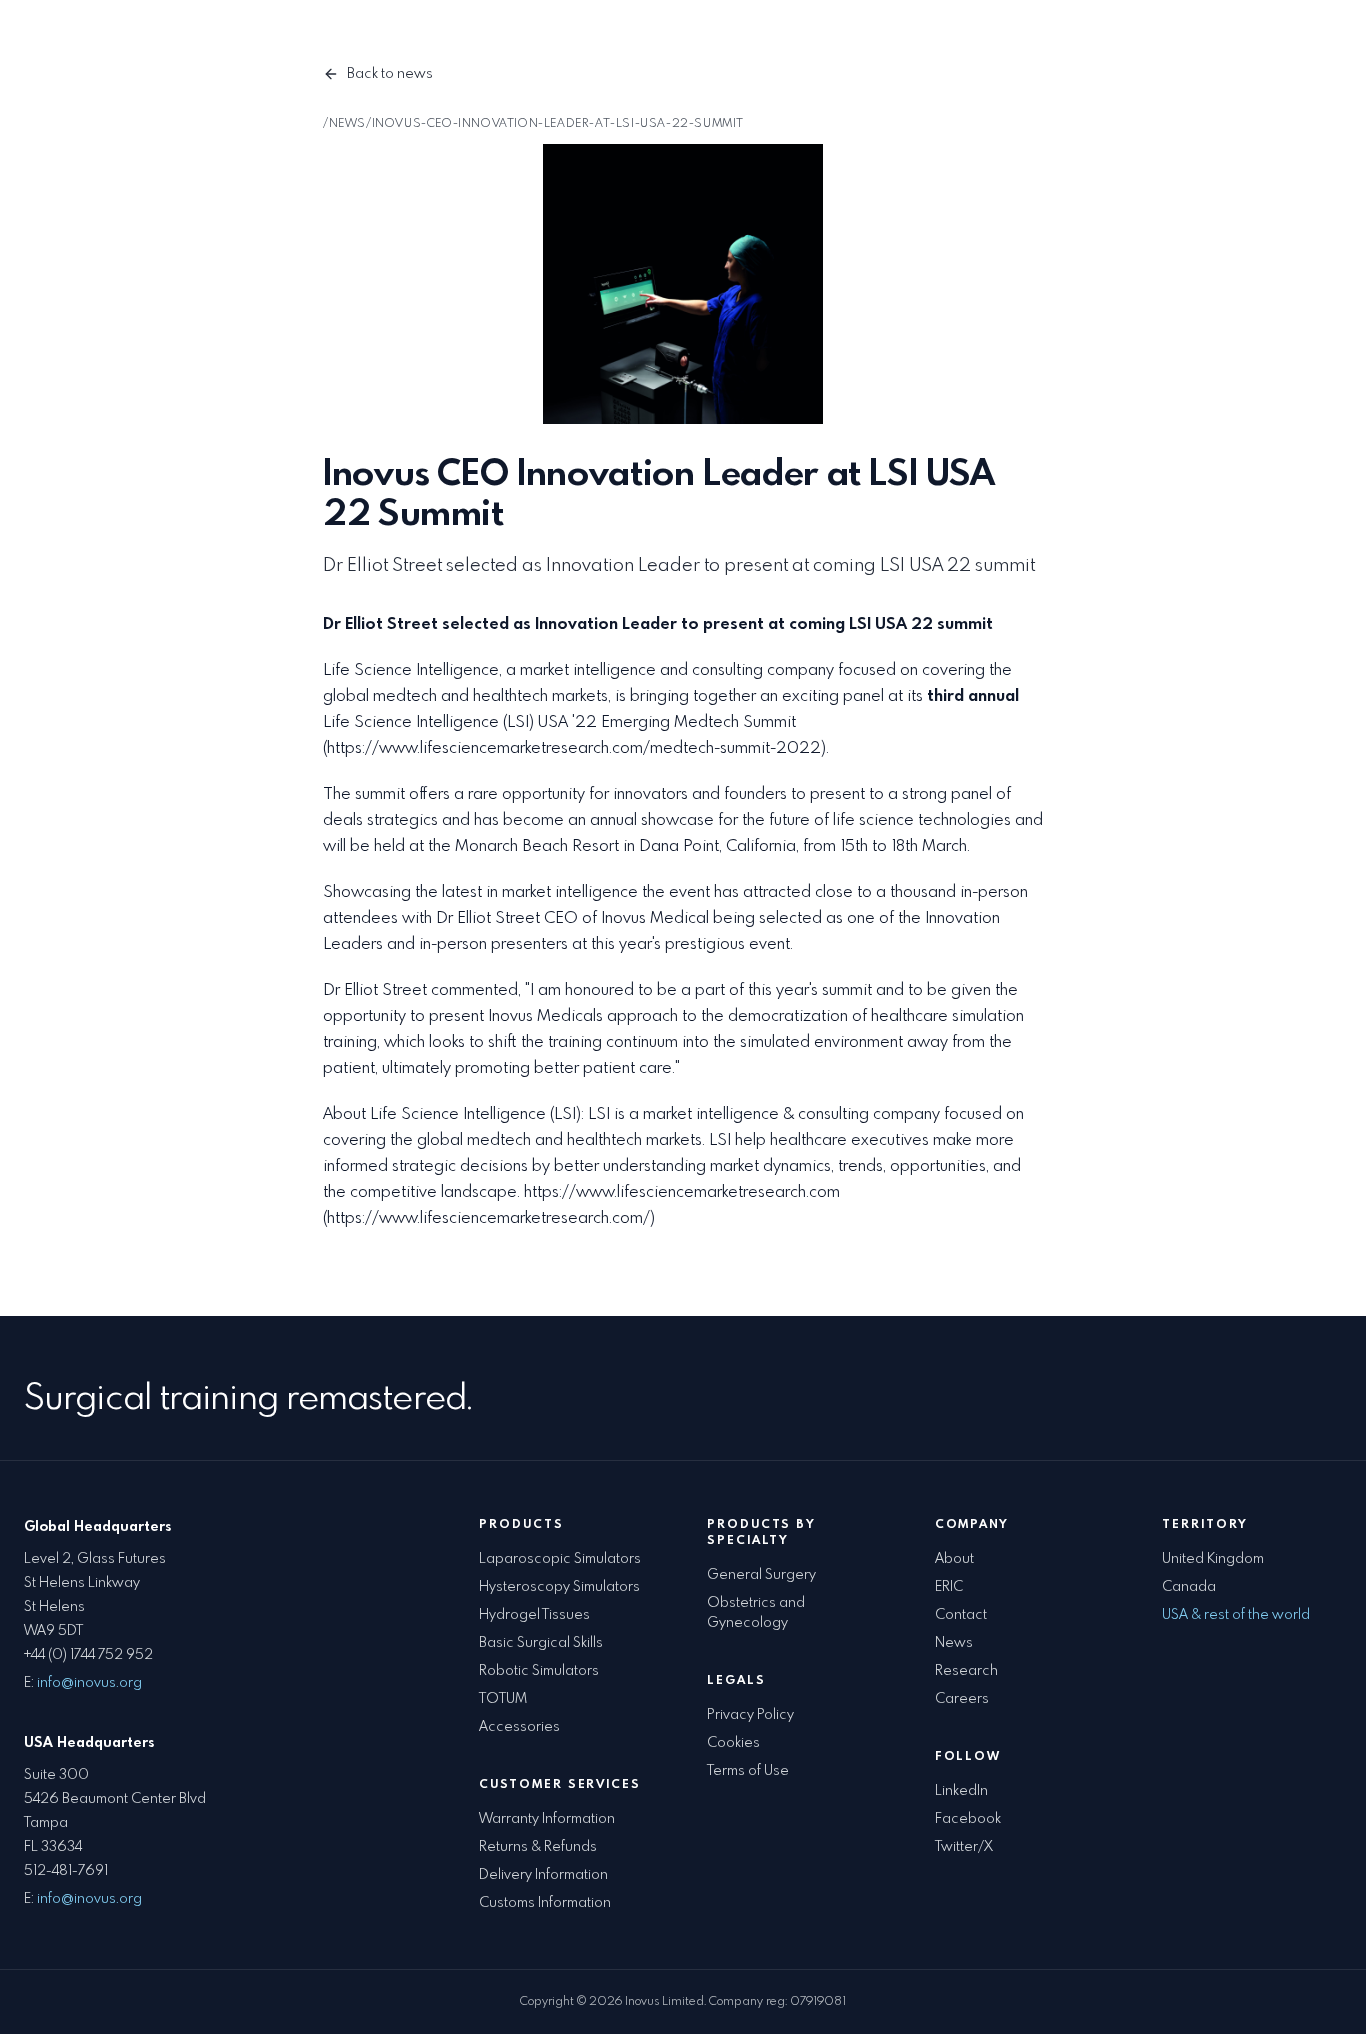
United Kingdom (1213, 1559)
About (954, 1559)
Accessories (522, 40)
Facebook (968, 1819)
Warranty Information (547, 1819)
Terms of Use (748, 1771)
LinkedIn (961, 1791)
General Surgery (761, 1575)
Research (966, 1671)
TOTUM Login (985, 40)
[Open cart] (1322, 40)
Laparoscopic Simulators (560, 1559)
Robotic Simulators (539, 1671)
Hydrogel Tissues (534, 1615)
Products (410, 40)
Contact (885, 40)
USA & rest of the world (1236, 1615)
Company (699, 40)
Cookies (733, 1743)
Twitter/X (964, 1847)
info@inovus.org (89, 1683)
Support (804, 40)
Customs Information (545, 1903)
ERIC (949, 1587)
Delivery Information (543, 1875)
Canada (1189, 1587)
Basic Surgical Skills (541, 1643)
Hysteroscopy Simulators (559, 1587)
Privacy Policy (750, 1715)
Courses (613, 40)
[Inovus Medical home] (67, 40)
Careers (962, 1699)
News (954, 1643)
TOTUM (503, 1699)
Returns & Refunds (538, 1847)
